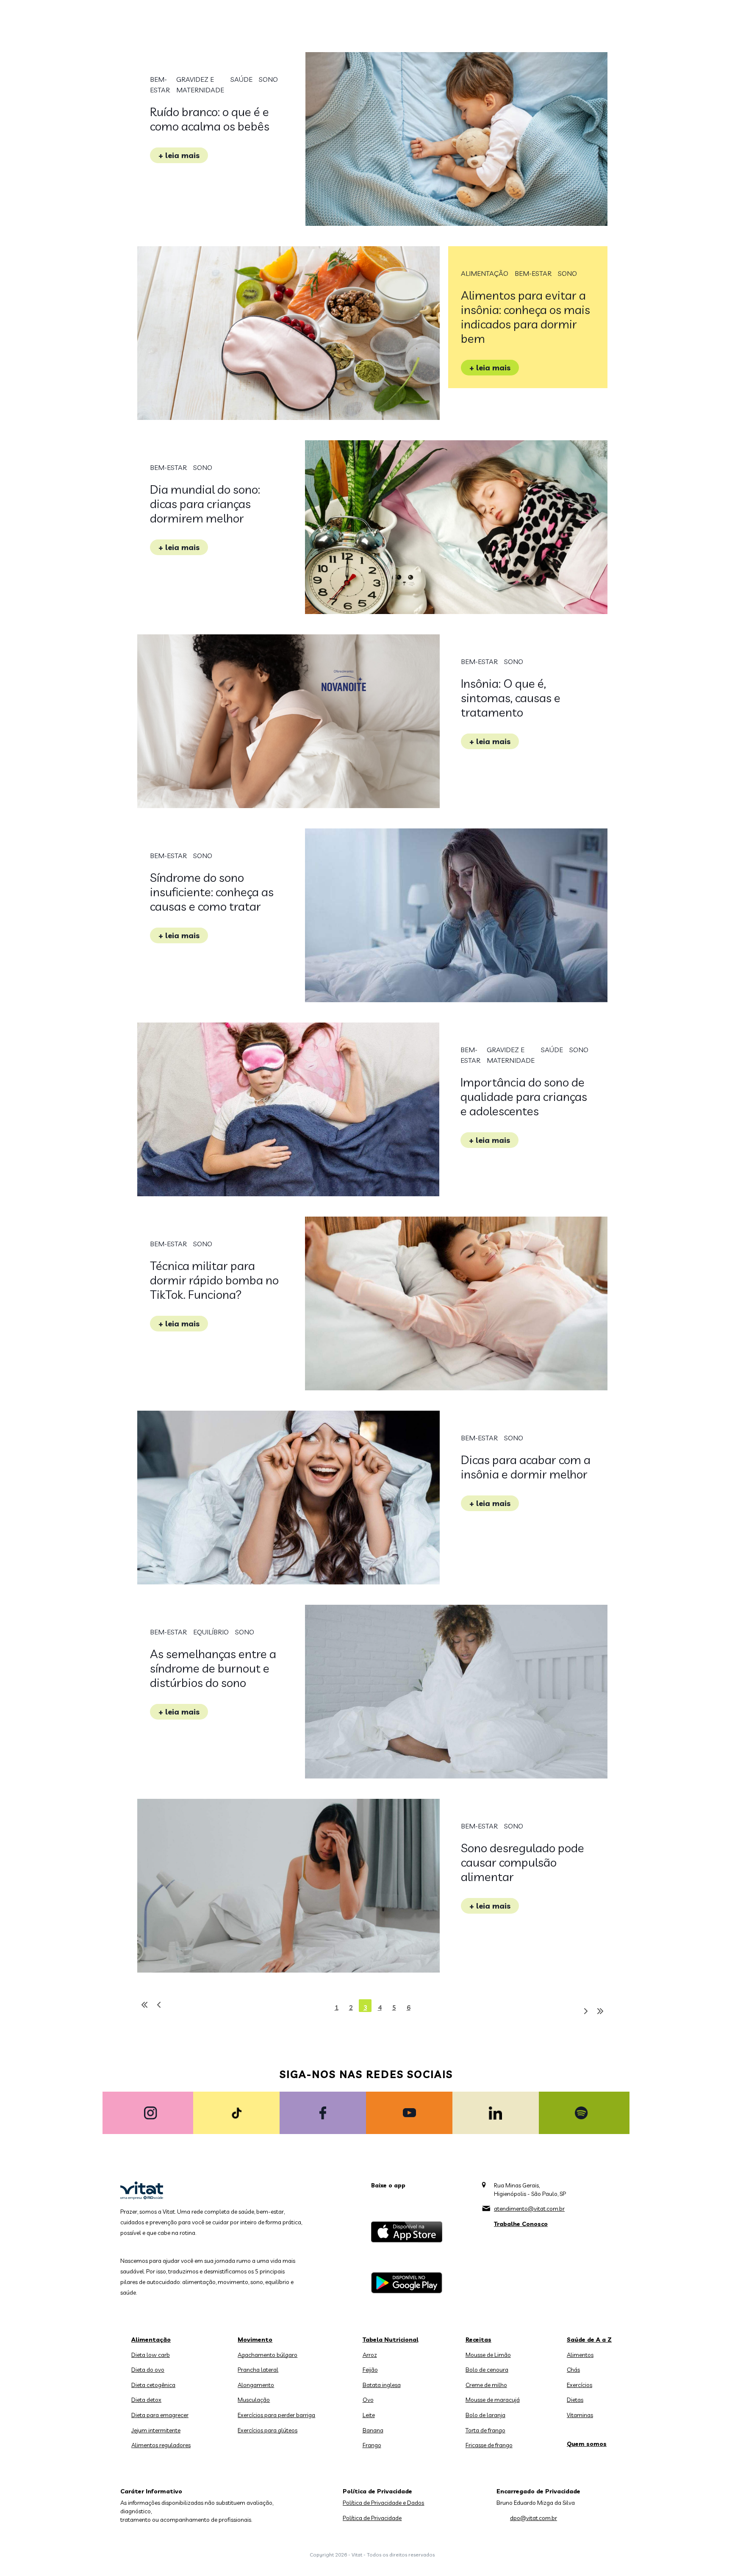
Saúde (241, 79)
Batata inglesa (382, 2385)
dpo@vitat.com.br (534, 2518)
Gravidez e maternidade (200, 85)
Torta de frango (485, 2430)
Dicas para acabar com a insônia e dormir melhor (526, 1467)
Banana (373, 2430)
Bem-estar (160, 85)
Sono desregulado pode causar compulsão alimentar (523, 1862)
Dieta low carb (151, 2355)
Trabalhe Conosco (521, 2224)
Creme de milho (486, 2385)
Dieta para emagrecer (160, 2415)
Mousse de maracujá (493, 2400)
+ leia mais (179, 155)
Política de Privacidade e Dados (383, 2503)
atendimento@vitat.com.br (529, 2209)
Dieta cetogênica (153, 2385)
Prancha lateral (258, 2370)
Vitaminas (580, 2415)
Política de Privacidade (372, 2518)
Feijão (370, 2370)
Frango (372, 2445)
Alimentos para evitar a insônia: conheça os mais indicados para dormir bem (525, 317)
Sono (268, 79)
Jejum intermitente (156, 2430)
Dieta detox (146, 2400)
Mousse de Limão (488, 2355)
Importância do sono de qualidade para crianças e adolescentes (524, 1096)
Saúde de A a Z (589, 2340)
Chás (573, 2370)
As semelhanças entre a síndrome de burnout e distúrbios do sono (213, 1668)
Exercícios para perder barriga (276, 2415)
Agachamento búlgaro (268, 2355)
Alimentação (485, 273)
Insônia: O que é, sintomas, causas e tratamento (511, 698)
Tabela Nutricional (391, 2340)
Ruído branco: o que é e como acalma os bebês (210, 119)
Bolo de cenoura (487, 2370)
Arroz (370, 2355)
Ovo (368, 2400)
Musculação (254, 2400)
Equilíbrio (211, 1632)
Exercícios (579, 2385)
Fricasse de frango (489, 2445)
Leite (369, 2415)
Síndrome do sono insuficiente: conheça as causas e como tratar (212, 892)
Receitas (478, 2340)
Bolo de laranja (485, 2415)
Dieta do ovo (148, 2370)
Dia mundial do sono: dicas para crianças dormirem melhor (205, 504)
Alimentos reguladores (161, 2445)
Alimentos (580, 2355)
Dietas (575, 2400)
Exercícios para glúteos (268, 2430)
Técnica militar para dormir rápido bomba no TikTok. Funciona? (214, 1280)
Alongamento (256, 2385)
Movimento (255, 2340)
